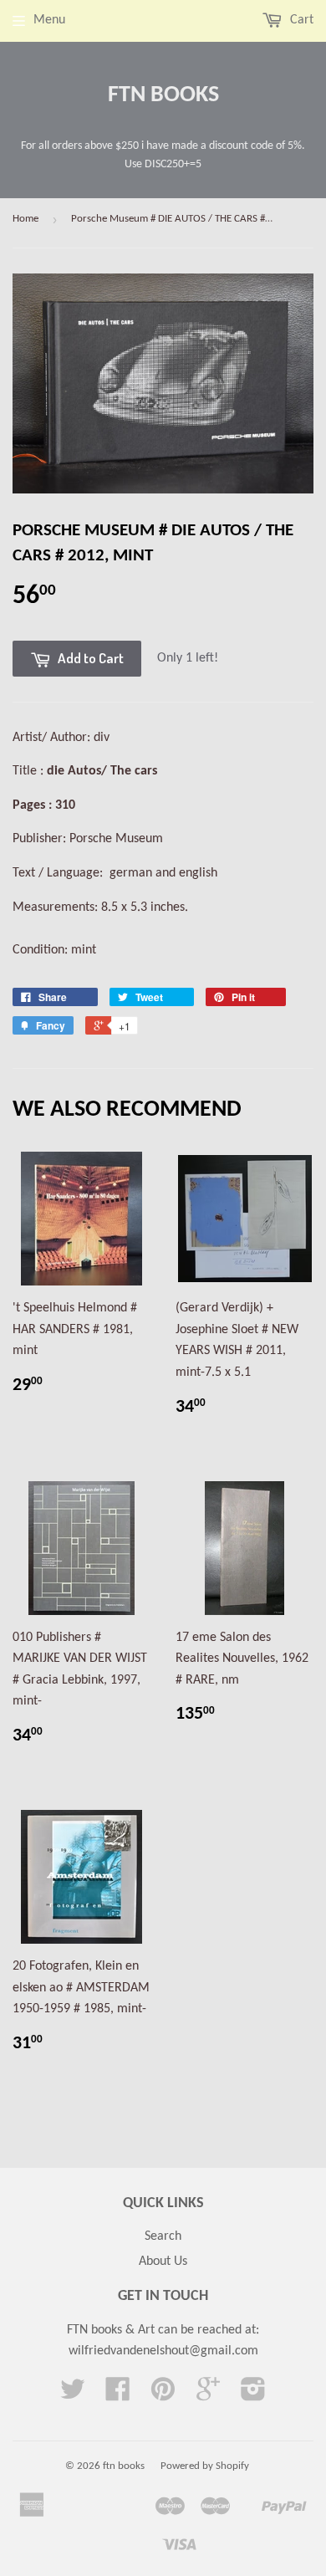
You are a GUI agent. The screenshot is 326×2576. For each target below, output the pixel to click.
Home (25, 219)
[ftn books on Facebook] (118, 2395)
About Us (163, 2262)
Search (163, 2236)
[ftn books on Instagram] (253, 2395)
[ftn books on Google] (208, 2395)
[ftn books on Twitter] (73, 2395)
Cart (300, 20)
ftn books (163, 95)
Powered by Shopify (205, 2466)
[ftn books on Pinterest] (163, 2395)
